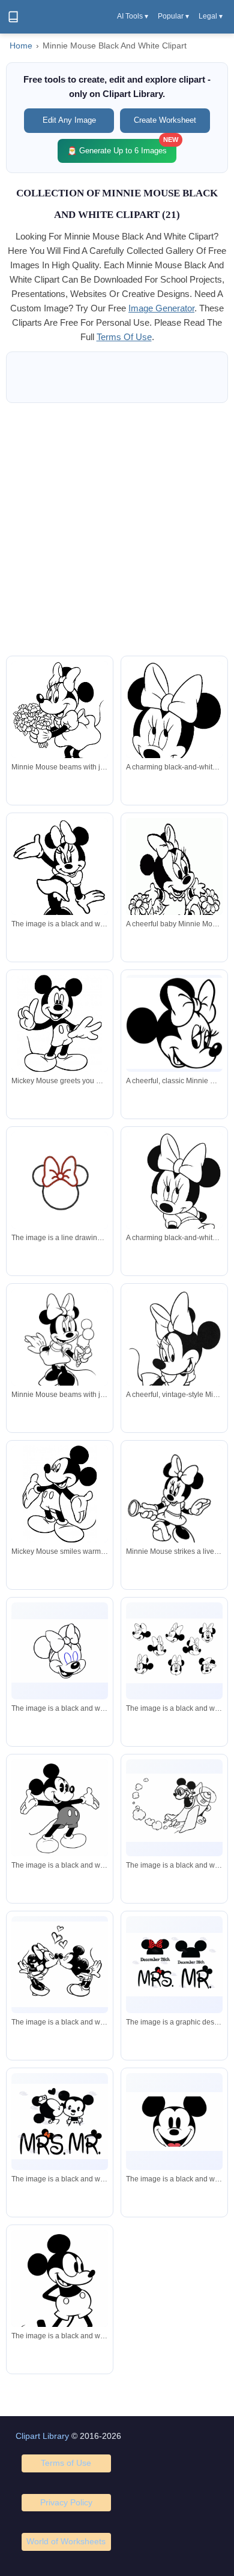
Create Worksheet (165, 120)
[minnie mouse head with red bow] (60, 1183)
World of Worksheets (66, 2541)
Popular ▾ (173, 16)
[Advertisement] (117, 529)
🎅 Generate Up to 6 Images (122, 147)
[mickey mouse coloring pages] (60, 878)
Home (21, 46)
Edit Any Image (69, 120)
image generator (161, 308)
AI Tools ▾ (133, 16)
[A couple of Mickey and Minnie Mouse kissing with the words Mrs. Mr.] (60, 2122)
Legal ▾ (211, 16)
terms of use (124, 337)
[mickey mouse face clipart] (174, 2122)
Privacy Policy (66, 2502)
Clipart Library (42, 2436)
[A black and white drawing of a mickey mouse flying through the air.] (174, 1808)
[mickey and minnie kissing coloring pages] (60, 1964)
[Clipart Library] (13, 17)
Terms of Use (66, 2463)
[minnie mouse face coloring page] (60, 1651)
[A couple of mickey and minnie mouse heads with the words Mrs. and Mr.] (174, 1965)
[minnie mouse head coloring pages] (174, 1651)
